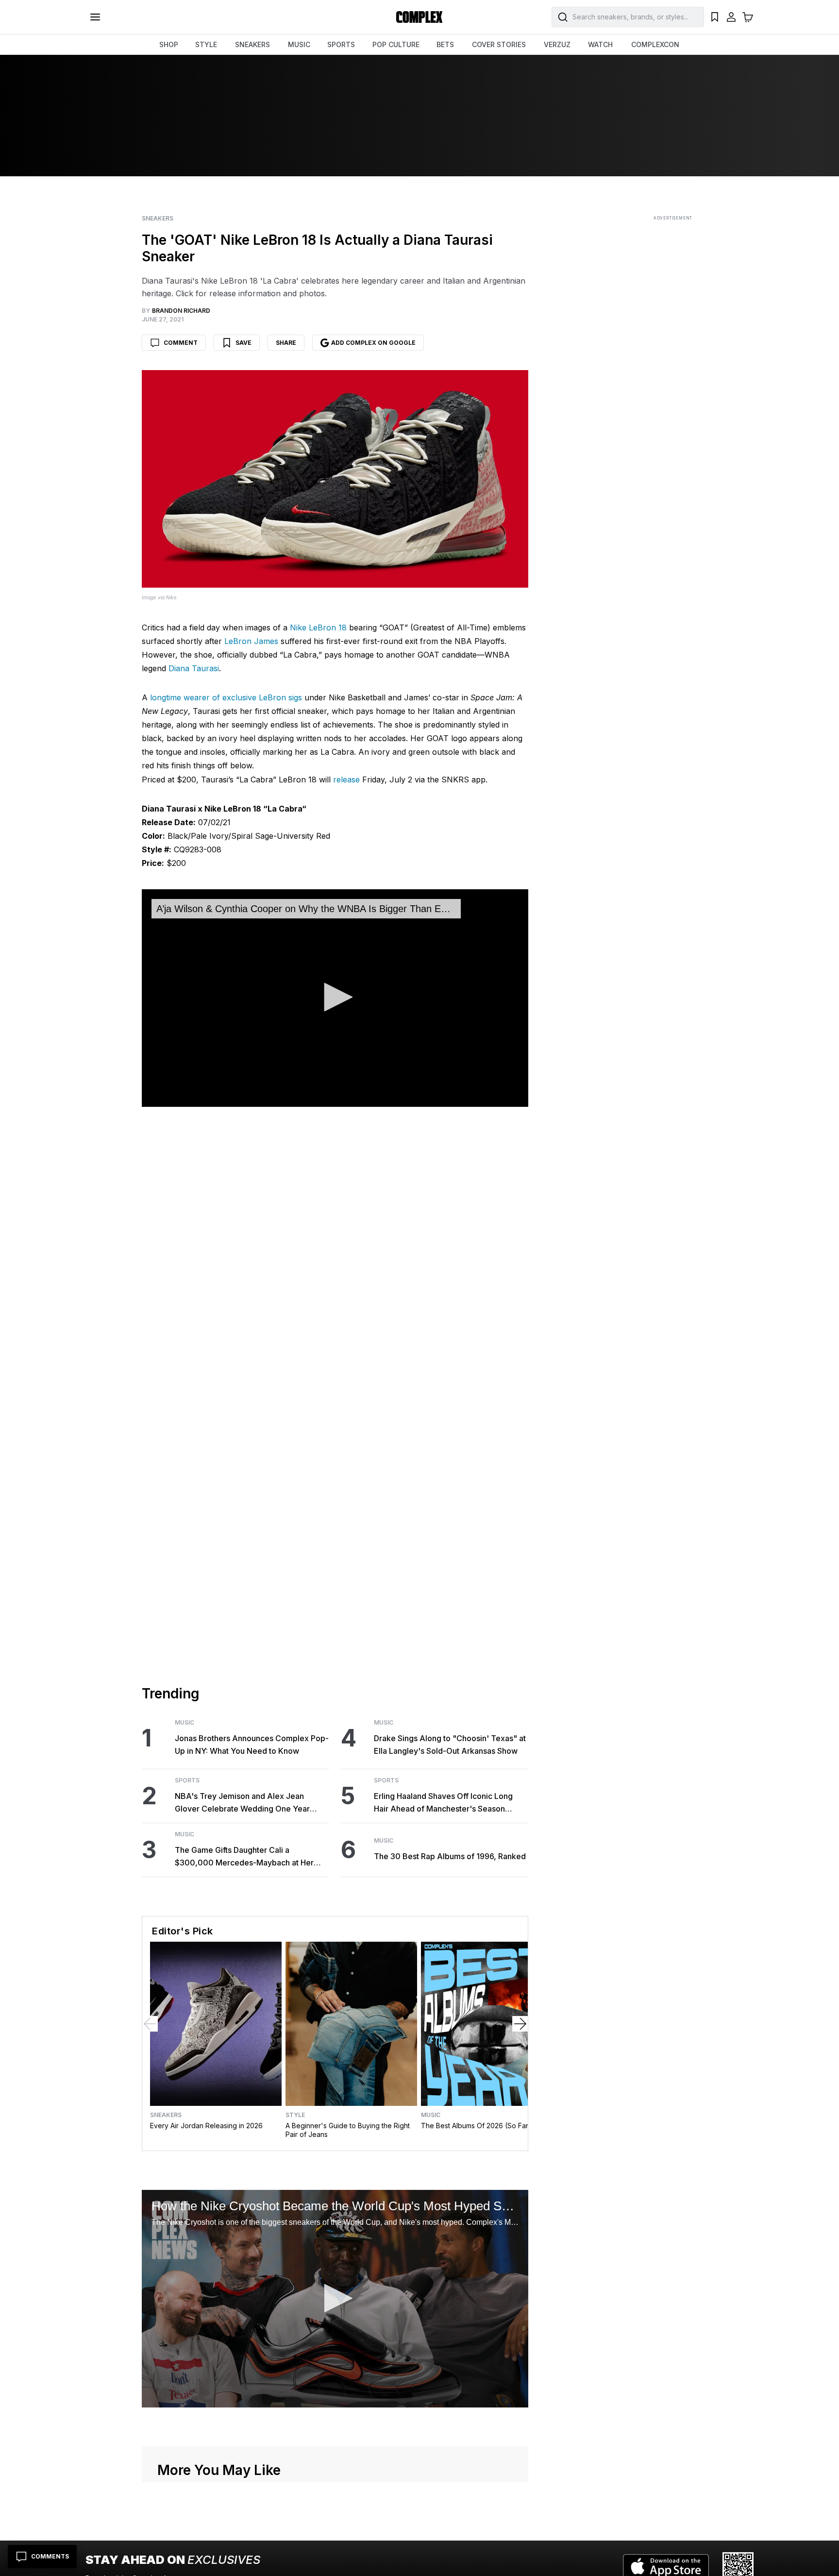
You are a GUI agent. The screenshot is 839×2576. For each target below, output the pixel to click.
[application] (335, 998)
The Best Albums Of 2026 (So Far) (476, 2126)
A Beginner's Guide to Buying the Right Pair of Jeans (348, 2130)
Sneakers (158, 219)
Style (295, 2115)
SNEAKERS (252, 44)
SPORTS (341, 44)
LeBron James (251, 641)
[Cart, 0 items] (748, 17)
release (346, 780)
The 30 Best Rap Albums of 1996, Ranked (450, 1856)
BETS (445, 44)
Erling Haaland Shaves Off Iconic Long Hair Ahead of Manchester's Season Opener (443, 1803)
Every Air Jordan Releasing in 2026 (206, 2126)
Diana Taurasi (194, 668)
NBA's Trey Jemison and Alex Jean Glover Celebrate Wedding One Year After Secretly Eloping (242, 1803)
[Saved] (715, 17)
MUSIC (299, 44)
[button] (335, 997)
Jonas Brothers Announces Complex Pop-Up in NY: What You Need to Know (252, 1745)
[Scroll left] (150, 2024)
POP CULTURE (396, 44)
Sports (187, 1780)
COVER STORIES (499, 44)
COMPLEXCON (655, 44)
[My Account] (731, 17)
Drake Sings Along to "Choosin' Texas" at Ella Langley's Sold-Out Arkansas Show (450, 1745)
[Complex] (419, 17)
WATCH (600, 44)
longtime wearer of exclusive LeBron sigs (226, 697)
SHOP (169, 44)
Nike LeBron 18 (318, 627)
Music (185, 1723)
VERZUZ (557, 44)
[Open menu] (95, 17)
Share (286, 343)
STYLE (206, 44)
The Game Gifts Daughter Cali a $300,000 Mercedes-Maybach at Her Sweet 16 (244, 1857)
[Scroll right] (520, 2024)
